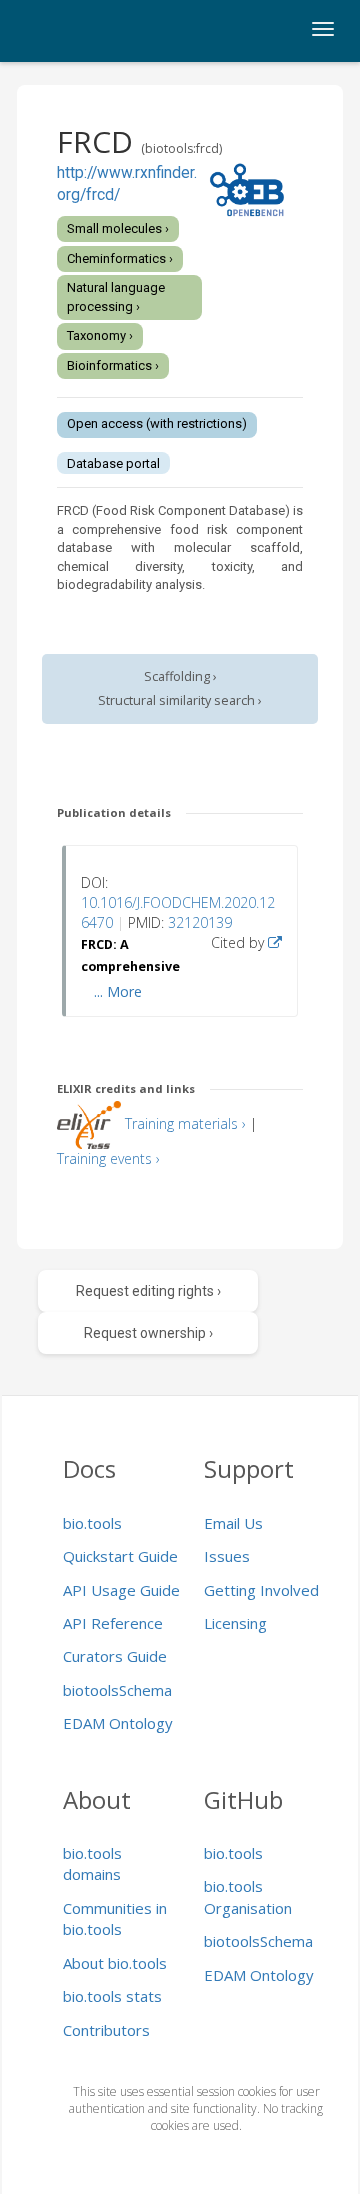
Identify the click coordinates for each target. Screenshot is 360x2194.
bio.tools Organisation (248, 1896)
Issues (227, 1556)
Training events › (108, 1158)
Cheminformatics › (120, 258)
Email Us (233, 1523)
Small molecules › (118, 228)
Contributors (106, 2030)
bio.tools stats (112, 1996)
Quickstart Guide (120, 1556)
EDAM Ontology (118, 1723)
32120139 (200, 922)
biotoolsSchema (117, 1690)
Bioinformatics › (113, 365)
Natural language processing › (116, 297)
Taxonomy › (100, 335)
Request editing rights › (148, 1291)
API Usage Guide (121, 1590)
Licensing (235, 1623)
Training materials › (185, 1123)
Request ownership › (148, 1333)
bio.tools (92, 1523)
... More (118, 991)
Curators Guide (115, 1656)
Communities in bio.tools (115, 1918)
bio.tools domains (92, 1863)
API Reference (113, 1623)
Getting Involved (261, 1590)
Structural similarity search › (180, 700)
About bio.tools (115, 1963)
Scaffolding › (180, 676)
